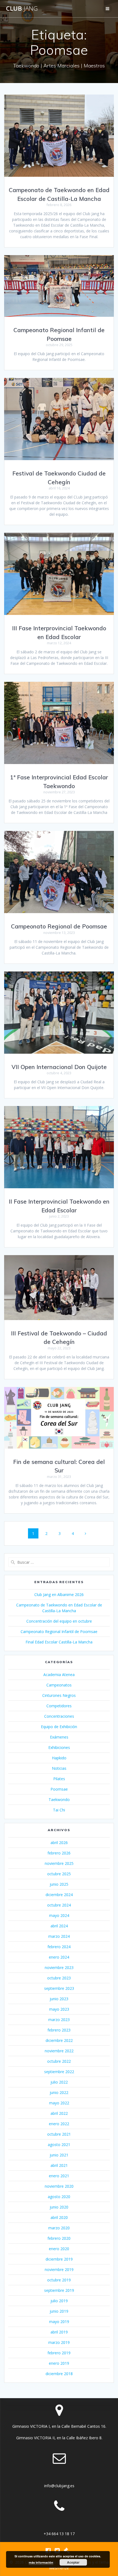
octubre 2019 (59, 2280)
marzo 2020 (59, 2228)
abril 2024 (59, 1926)
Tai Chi (59, 1810)
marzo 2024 (59, 1936)
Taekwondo (59, 1800)
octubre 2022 (59, 2061)
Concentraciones (59, 1716)
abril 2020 (59, 2217)
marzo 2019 (59, 2342)
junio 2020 (59, 2207)
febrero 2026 (59, 1853)
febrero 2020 (59, 2238)
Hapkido (59, 1758)
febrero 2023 (59, 2030)
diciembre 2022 (59, 2040)
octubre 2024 (59, 1905)
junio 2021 (59, 2155)
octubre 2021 (59, 2134)
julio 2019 (59, 2301)
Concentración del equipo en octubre (59, 1621)
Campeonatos (59, 1685)
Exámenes (59, 1737)
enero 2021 (59, 2176)
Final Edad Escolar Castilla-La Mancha (59, 1642)
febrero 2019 (59, 2353)
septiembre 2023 (59, 1988)
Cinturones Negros (59, 1695)
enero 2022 (59, 2124)
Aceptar (73, 2562)
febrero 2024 (59, 1947)
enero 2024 (59, 1957)
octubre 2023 (59, 1978)
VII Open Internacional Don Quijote (59, 1067)
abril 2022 (59, 2113)
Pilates (59, 1779)
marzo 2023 (59, 2020)
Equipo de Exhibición (59, 1727)
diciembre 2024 (59, 1895)
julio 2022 (59, 2082)
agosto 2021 (59, 2145)
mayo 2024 (59, 1915)
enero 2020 (59, 2249)
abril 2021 (59, 2165)
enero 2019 (59, 2363)
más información (41, 2562)
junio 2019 (59, 2311)
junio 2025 (59, 1884)
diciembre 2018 (59, 2374)
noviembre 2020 (59, 2186)
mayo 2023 (59, 2009)
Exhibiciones (59, 1747)
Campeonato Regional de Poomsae (59, 926)
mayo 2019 (59, 2322)
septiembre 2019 (59, 2290)
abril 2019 (59, 2332)
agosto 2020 (59, 2197)
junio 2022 (59, 2092)
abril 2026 (59, 1843)
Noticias (59, 1768)
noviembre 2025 (59, 1863)
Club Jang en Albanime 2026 (59, 1595)
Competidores (59, 1706)
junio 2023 (59, 1999)
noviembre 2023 (59, 1967)
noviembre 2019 (59, 2269)
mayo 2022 (59, 2103)
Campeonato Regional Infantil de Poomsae (59, 1632)
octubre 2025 (59, 1874)
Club (22, 8)
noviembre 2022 (59, 2051)
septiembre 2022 (59, 2072)
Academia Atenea (59, 1675)
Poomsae (59, 1789)
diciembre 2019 (59, 2259)
